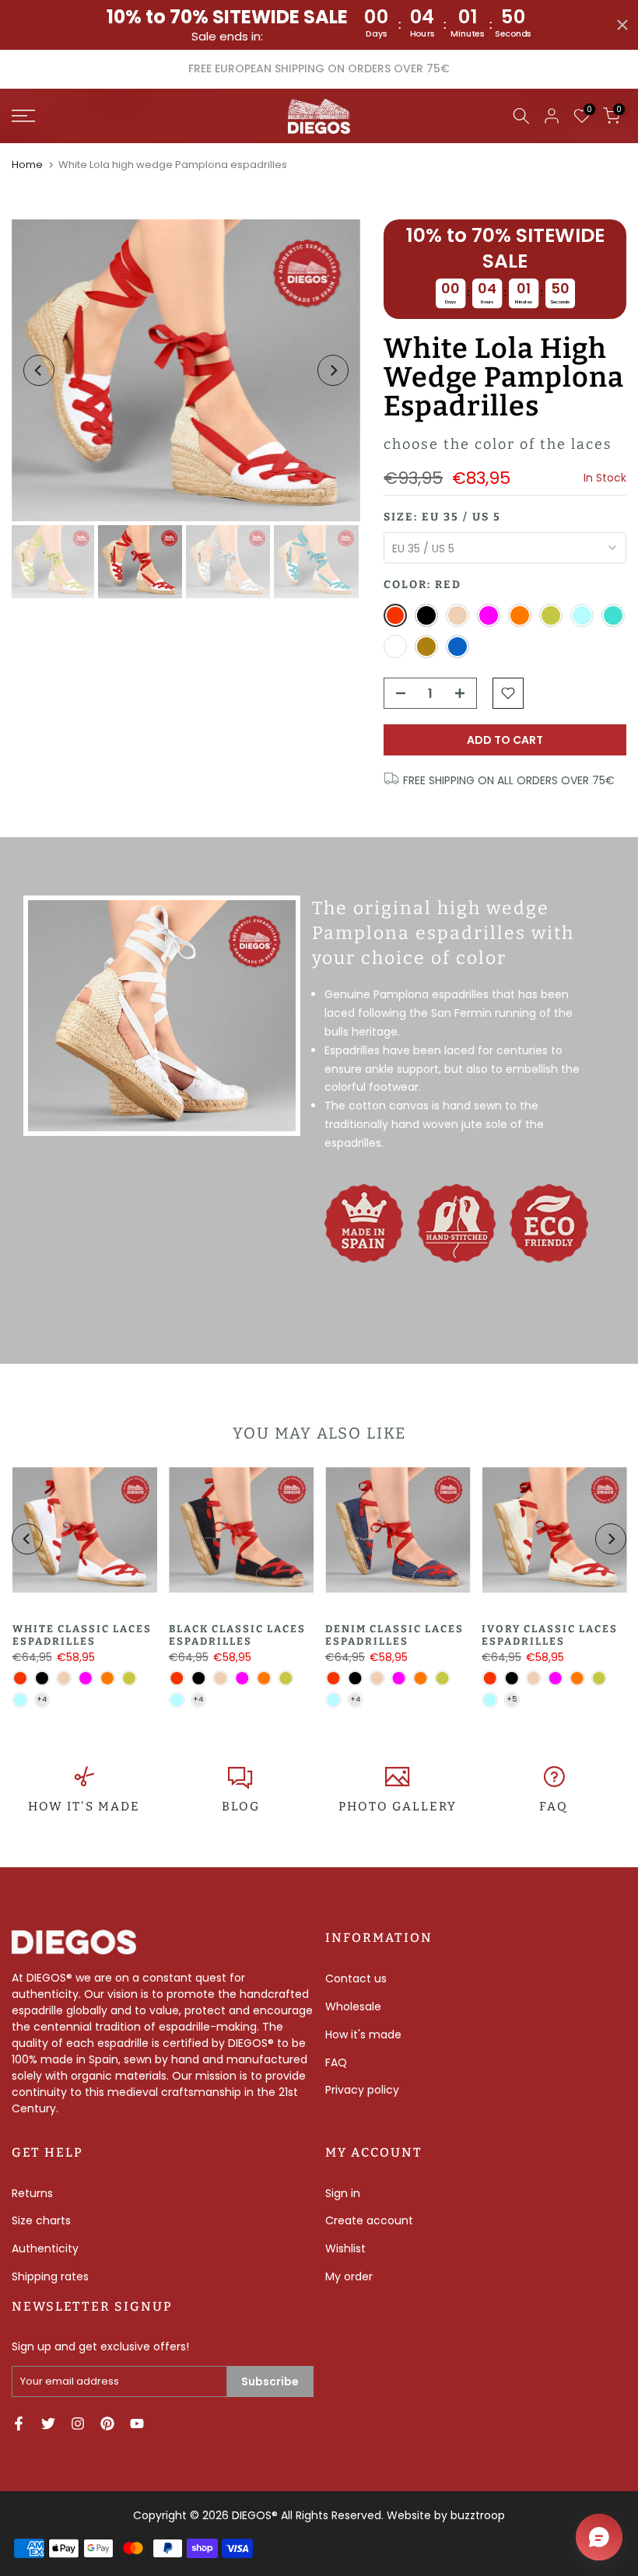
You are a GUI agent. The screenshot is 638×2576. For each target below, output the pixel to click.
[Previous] (39, 370)
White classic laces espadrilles (81, 1635)
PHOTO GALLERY (398, 1807)
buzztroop (478, 2515)
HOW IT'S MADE (84, 1807)
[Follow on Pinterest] (107, 2424)
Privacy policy (362, 2090)
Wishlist (345, 2248)
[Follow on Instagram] (78, 2424)
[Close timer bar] (622, 25)
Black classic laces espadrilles (237, 1635)
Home (27, 165)
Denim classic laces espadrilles (394, 1635)
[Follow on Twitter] (48, 2424)
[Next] (333, 370)
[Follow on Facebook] (19, 2424)
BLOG (241, 1807)
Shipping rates (50, 2276)
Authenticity (45, 2248)
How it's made (363, 2035)
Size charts (41, 2220)
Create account (369, 2220)
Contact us (356, 1978)
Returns (32, 2193)
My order (349, 2276)
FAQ (554, 1807)
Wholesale (353, 2006)
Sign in (343, 2193)
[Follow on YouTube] (137, 2424)
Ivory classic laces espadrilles (550, 1635)
